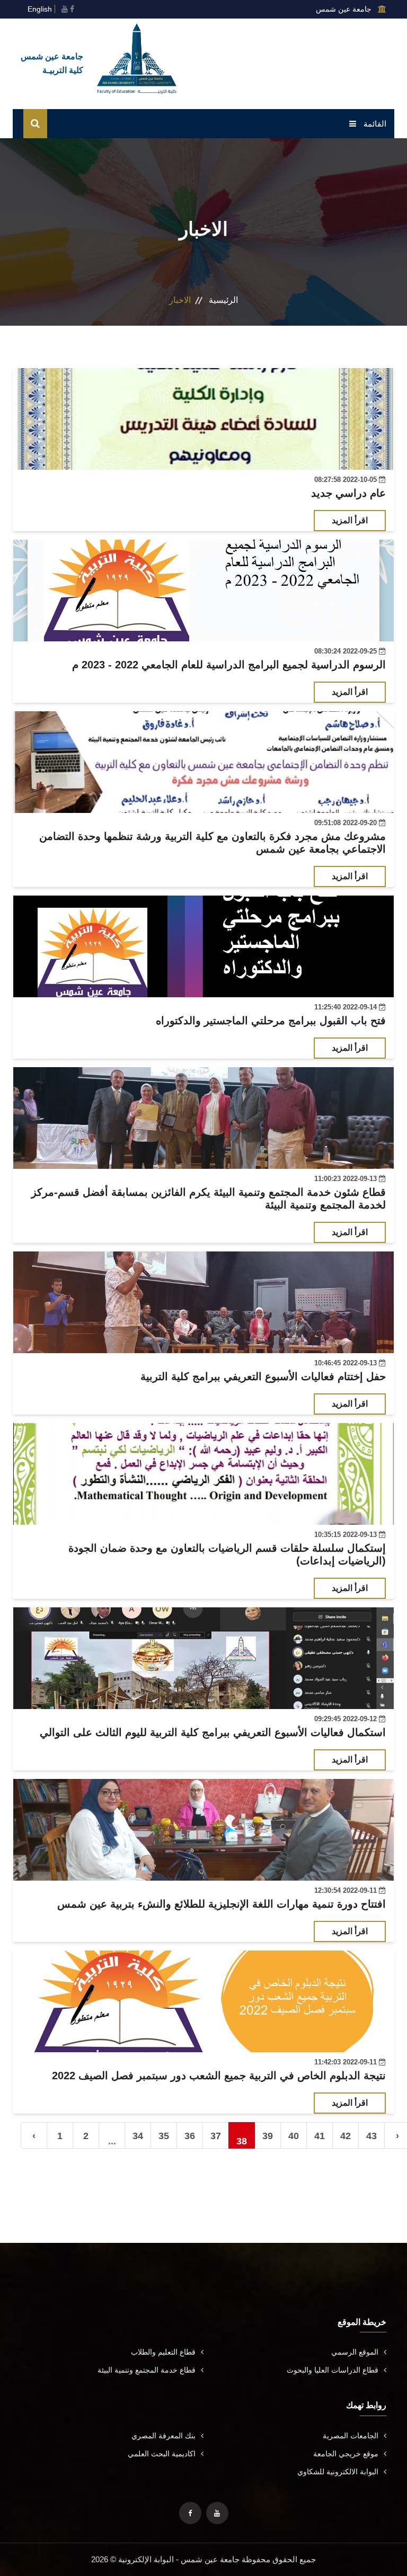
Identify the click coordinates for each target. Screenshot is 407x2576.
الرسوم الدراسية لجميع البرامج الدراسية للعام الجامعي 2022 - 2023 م (229, 665)
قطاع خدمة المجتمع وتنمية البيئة (147, 2370)
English (40, 9)
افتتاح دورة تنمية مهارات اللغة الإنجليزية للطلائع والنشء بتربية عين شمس (222, 1904)
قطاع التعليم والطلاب (163, 2352)
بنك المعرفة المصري (163, 2436)
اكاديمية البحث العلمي (162, 2454)
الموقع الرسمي (355, 2352)
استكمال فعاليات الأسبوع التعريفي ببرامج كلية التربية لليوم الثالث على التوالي (213, 1732)
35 (164, 2136)
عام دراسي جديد (348, 493)
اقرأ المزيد (350, 520)
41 (320, 2136)
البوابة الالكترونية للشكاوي (338, 2472)
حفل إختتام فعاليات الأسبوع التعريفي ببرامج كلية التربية (263, 1376)
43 (371, 2136)
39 (268, 2136)
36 (190, 2136)
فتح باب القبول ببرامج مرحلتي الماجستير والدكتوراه (271, 1021)
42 (346, 2136)
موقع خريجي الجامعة (346, 2454)
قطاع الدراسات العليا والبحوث (333, 2370)
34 (138, 2136)
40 (294, 2136)
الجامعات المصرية (351, 2436)
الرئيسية (223, 300)
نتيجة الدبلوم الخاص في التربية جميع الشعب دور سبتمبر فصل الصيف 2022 (219, 2076)
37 (216, 2136)
